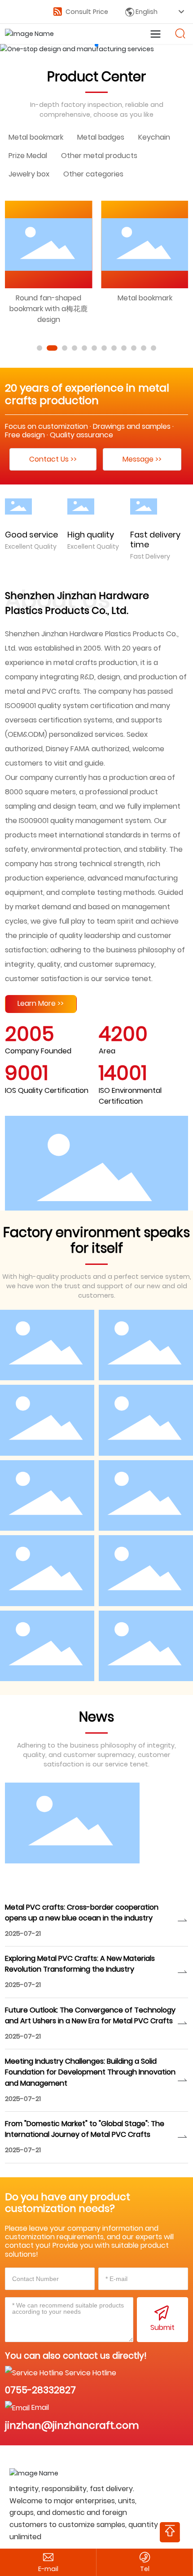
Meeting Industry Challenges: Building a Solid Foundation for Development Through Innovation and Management (90, 2072)
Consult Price (86, 12)
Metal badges (101, 137)
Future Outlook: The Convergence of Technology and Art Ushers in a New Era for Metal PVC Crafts (90, 2015)
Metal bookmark (36, 137)
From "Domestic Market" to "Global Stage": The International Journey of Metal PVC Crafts (85, 2129)
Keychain (154, 137)
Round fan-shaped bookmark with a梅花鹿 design (48, 309)
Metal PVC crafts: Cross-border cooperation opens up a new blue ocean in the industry (82, 1913)
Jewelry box (29, 174)
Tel (145, 2569)
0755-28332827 (40, 2390)
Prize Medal (28, 156)
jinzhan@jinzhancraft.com (72, 2425)
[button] (96, 45)
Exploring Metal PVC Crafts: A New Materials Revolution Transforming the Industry (80, 1964)
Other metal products (99, 156)
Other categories (93, 174)
